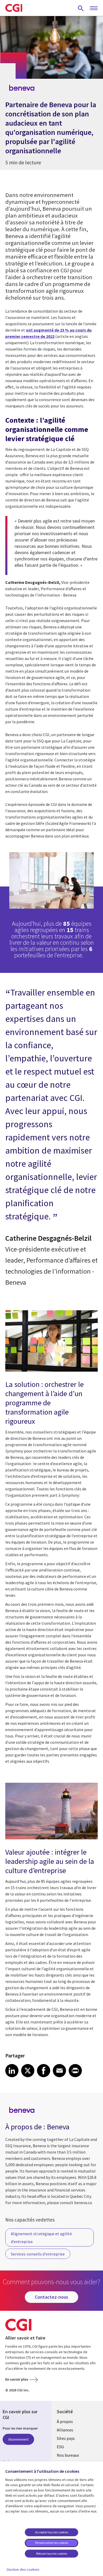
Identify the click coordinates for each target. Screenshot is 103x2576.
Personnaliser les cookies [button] (52, 2543)
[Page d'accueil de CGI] (14, 8)
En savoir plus (17, 2379)
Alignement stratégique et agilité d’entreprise (41, 2238)
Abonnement (18, 2439)
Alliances (65, 2430)
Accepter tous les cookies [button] (52, 2532)
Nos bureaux (68, 2455)
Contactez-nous (51, 2297)
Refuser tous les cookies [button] (52, 2553)
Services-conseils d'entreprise (38, 2254)
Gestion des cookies (23, 2569)
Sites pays (66, 2438)
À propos (65, 2421)
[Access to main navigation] (94, 8)
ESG (60, 2447)
